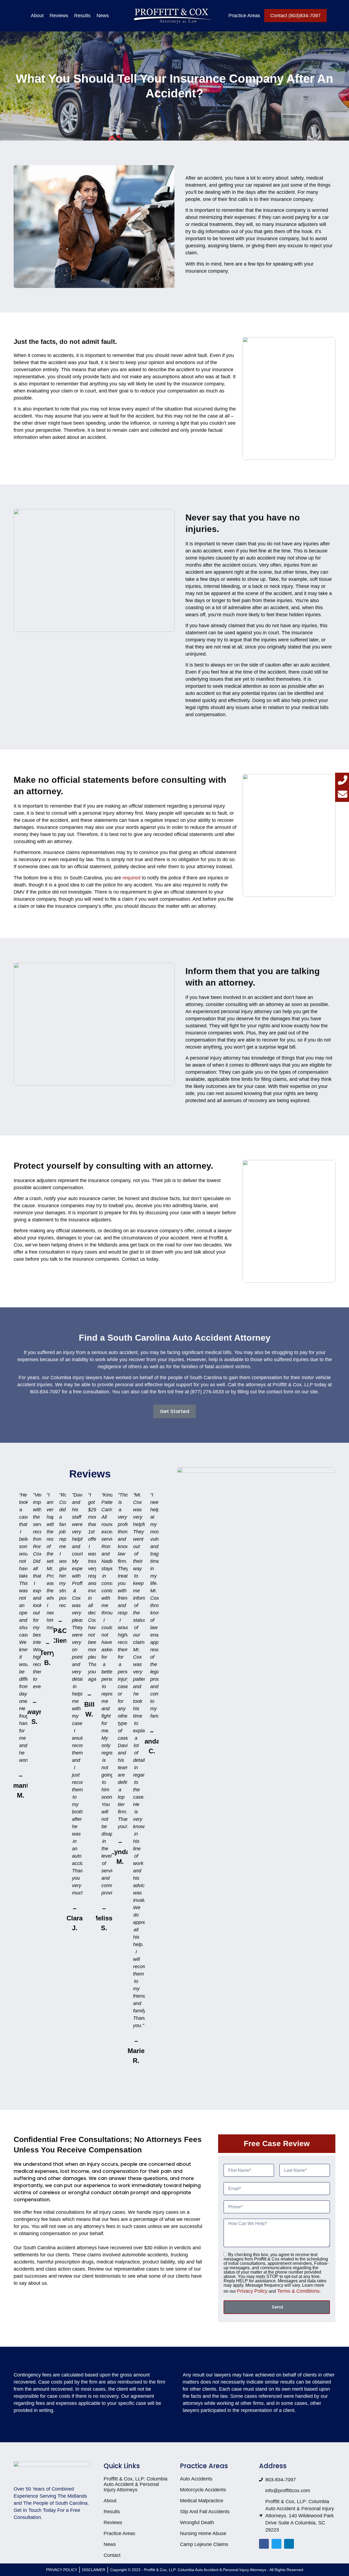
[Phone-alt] (343, 780)
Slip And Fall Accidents (205, 2512)
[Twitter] (276, 2544)
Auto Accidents (196, 2479)
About (37, 16)
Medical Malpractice (202, 2501)
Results (82, 16)
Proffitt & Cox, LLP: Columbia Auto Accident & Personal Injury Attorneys (136, 2484)
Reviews (59, 16)
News (103, 16)
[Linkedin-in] (289, 2544)
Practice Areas (244, 16)
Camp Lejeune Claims (204, 2544)
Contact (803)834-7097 (295, 16)
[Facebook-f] (264, 2544)
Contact (112, 2555)
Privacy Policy (252, 2291)
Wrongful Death (197, 2523)
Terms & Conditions (298, 2291)
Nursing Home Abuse (203, 2533)
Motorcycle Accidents (203, 2490)
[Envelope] (343, 794)
